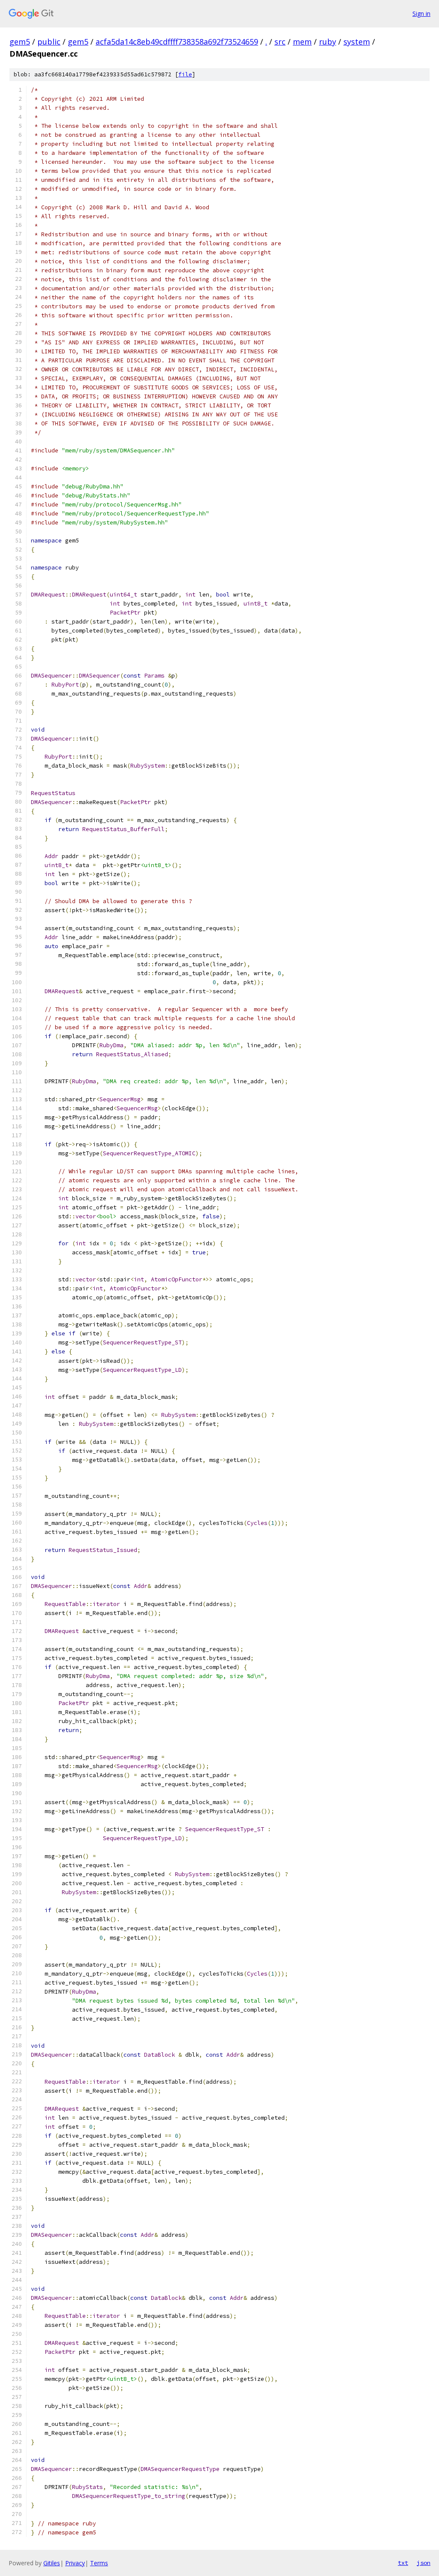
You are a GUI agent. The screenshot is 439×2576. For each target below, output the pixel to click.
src (280, 42)
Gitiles (52, 2563)
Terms (99, 2563)
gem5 (20, 42)
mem (302, 42)
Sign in (421, 14)
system (357, 42)
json (424, 2563)
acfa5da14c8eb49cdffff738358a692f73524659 (177, 42)
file (185, 74)
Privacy (75, 2563)
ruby (328, 42)
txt (403, 2563)
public (49, 42)
